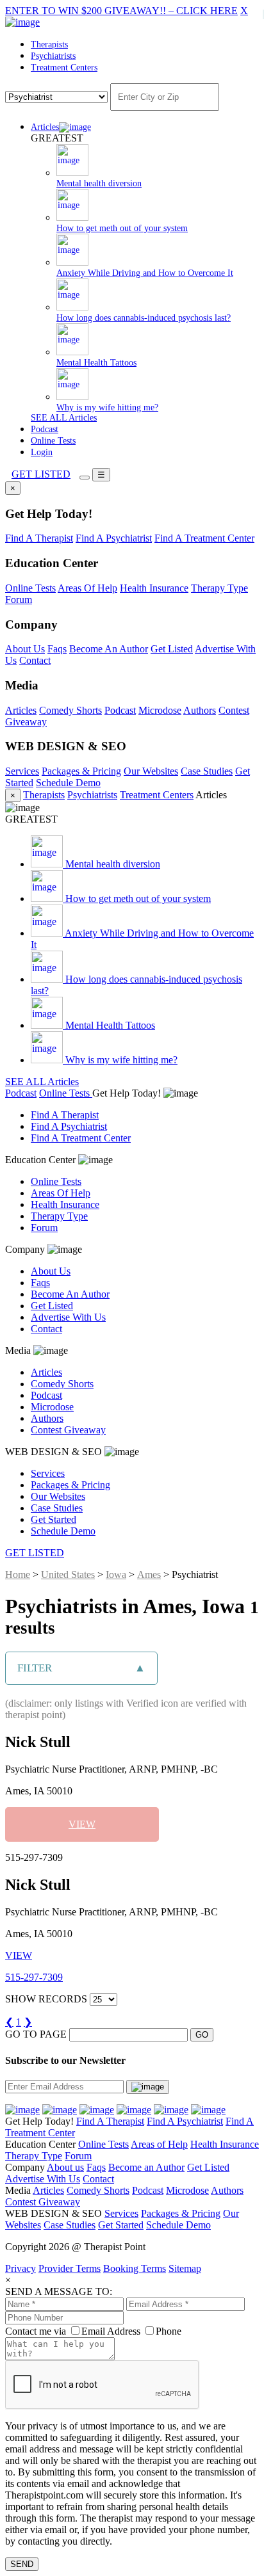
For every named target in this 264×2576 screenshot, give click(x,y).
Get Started (54, 1519)
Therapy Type (219, 588)
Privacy (21, 2268)
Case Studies (207, 771)
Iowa (116, 1574)
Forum (19, 600)
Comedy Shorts (70, 710)
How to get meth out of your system (137, 898)
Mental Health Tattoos (109, 1025)
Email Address (111, 2331)
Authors (200, 710)
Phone (169, 2331)
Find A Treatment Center (204, 538)
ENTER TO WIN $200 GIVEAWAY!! (121, 11)
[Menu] (85, 478)
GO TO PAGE (36, 2034)
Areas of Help (159, 2144)
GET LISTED (41, 474)
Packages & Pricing (81, 771)
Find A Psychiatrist (114, 538)
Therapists (49, 44)
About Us (25, 649)
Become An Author (109, 649)
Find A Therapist (39, 538)
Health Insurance (154, 588)
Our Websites (151, 771)
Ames (149, 1574)
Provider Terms (70, 2268)
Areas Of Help (87, 588)
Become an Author (146, 2167)
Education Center (42, 1160)
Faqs (57, 649)
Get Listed (172, 649)
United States (68, 1574)
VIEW (82, 1824)
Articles (45, 127)
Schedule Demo (68, 783)
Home (18, 1574)
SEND (22, 2564)
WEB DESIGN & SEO (55, 1452)
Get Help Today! (128, 1093)
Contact (35, 660)
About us (65, 2167)
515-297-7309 (34, 1977)
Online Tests (53, 441)
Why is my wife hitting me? (120, 1060)
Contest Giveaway (68, 1430)
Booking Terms (135, 2268)
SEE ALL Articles (64, 418)
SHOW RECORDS (46, 1999)
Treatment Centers (64, 68)
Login (42, 452)
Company (26, 1249)
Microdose (160, 710)
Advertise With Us (68, 1317)
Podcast (45, 429)
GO (202, 2035)
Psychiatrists (53, 56)
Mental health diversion (111, 864)
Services (22, 771)
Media (19, 1350)
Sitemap (185, 2268)
